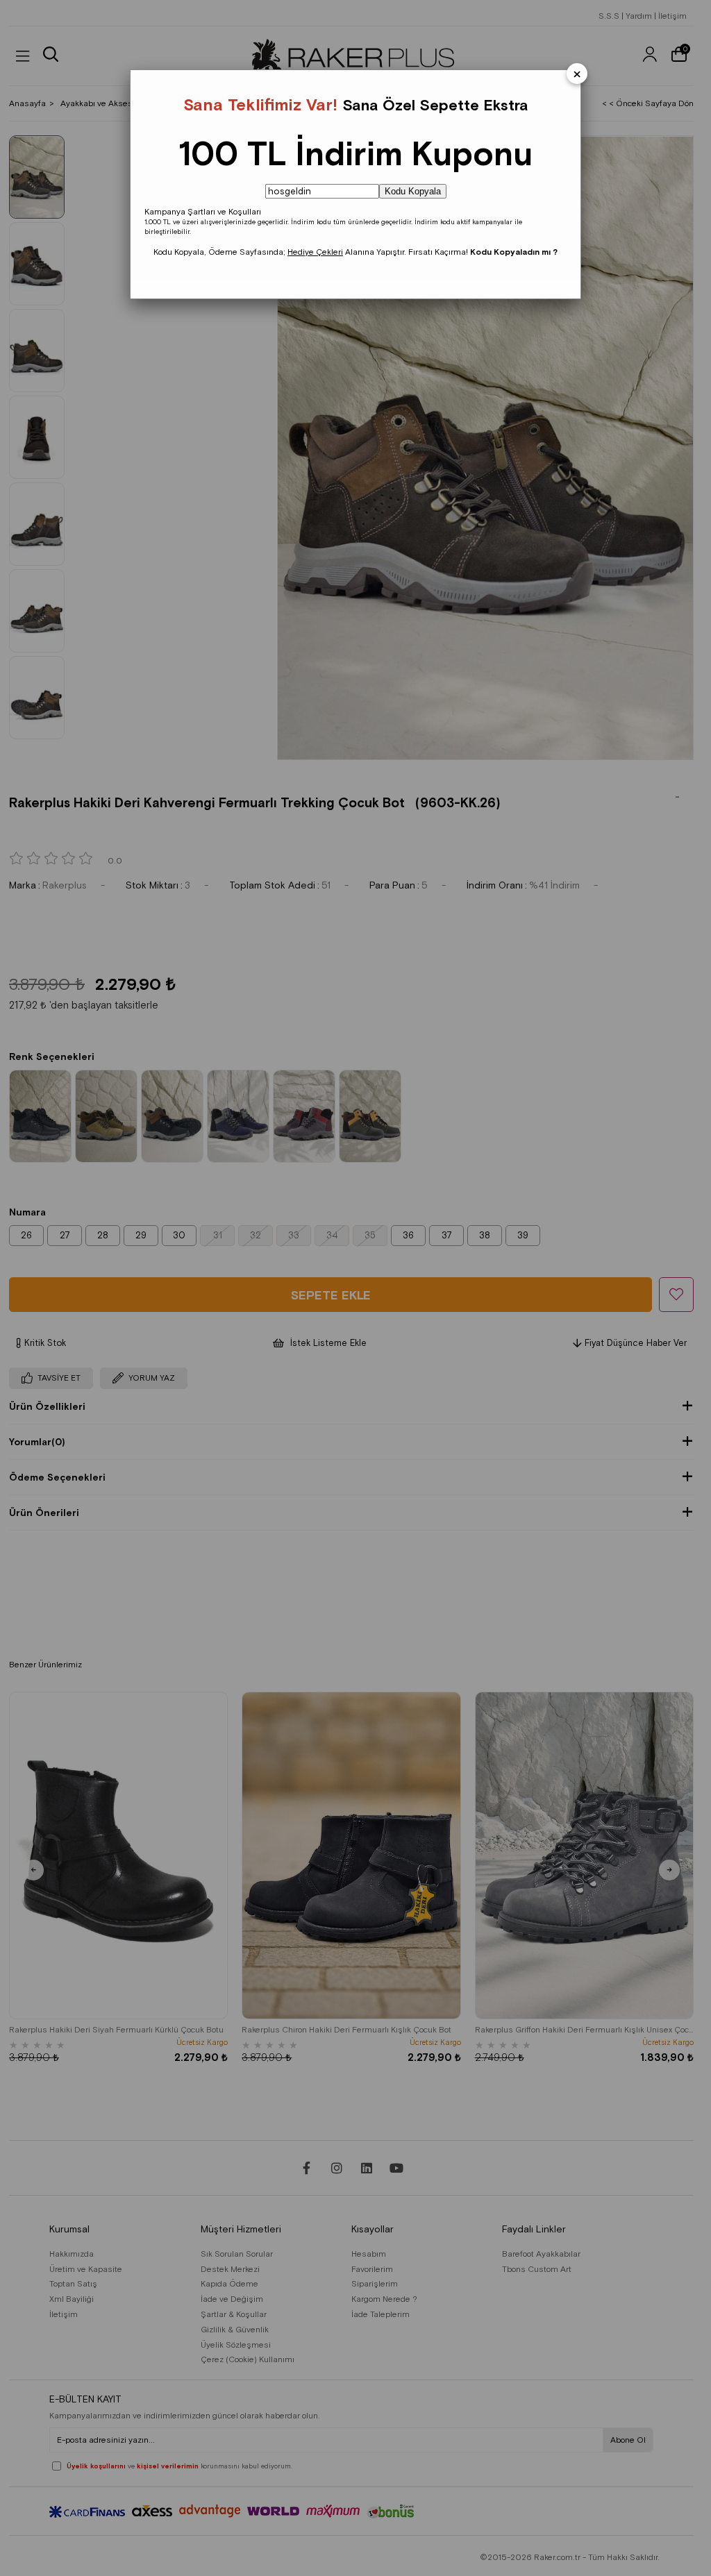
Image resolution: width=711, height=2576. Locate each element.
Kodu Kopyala (413, 191)
